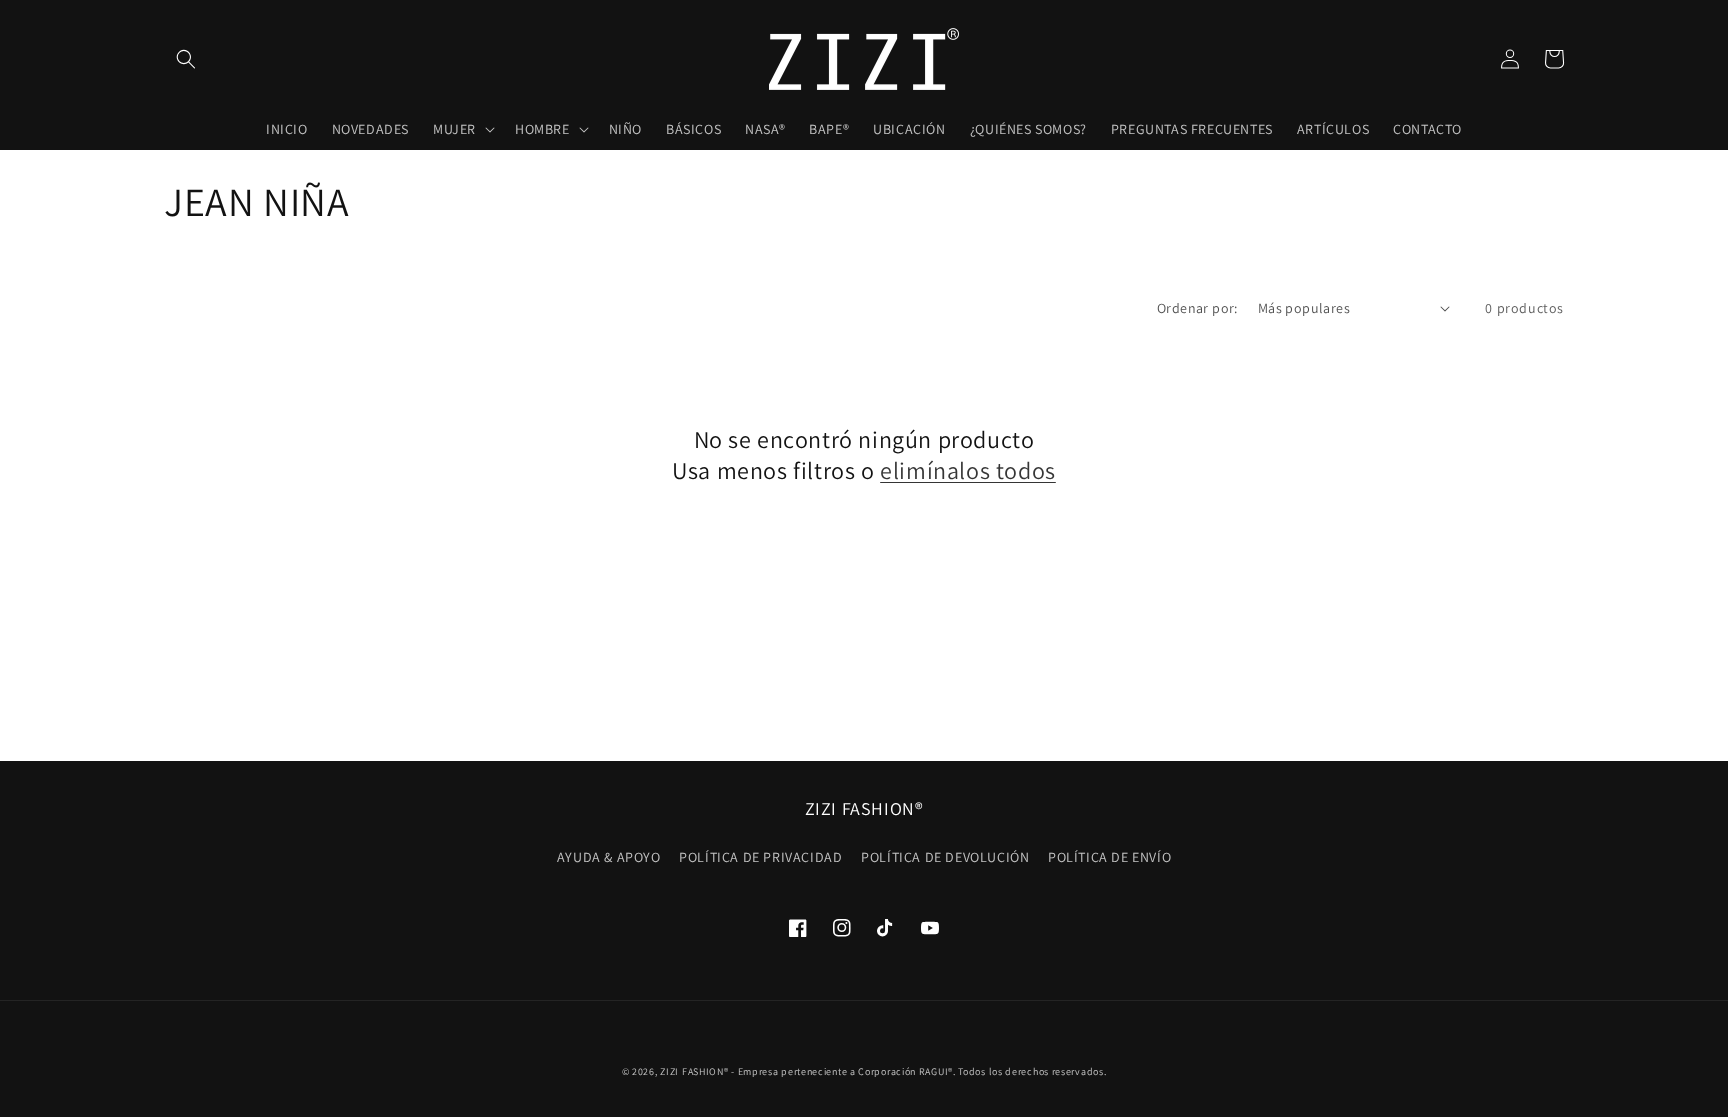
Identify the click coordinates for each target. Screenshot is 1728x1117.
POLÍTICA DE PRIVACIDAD (760, 857)
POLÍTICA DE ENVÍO (1109, 857)
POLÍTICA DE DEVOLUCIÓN (945, 857)
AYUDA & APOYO (609, 857)
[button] (186, 59)
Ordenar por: (1197, 308)
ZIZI (669, 1071)
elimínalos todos (968, 470)
